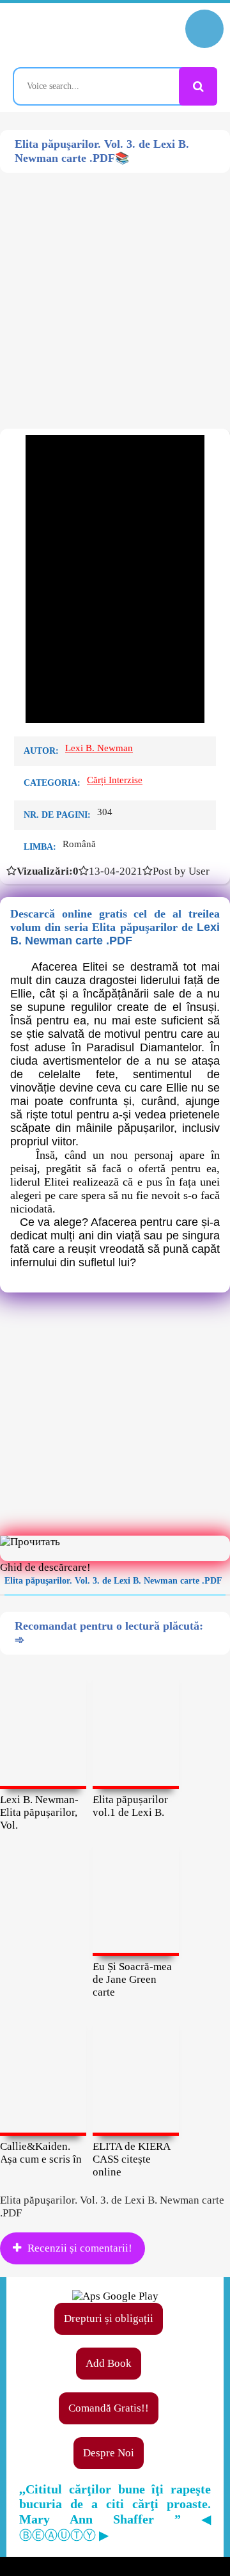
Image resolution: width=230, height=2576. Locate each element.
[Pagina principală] (67, 35)
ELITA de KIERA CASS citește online (131, 2159)
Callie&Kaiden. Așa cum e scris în (41, 2153)
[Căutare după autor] (198, 86)
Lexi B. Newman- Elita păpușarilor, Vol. (39, 1812)
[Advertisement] (115, 288)
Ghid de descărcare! (45, 1567)
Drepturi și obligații (109, 2318)
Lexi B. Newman (99, 748)
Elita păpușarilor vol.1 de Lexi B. (130, 1806)
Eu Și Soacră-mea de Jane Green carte (132, 1979)
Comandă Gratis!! (109, 2408)
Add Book (109, 2363)
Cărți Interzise (115, 780)
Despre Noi (109, 2453)
